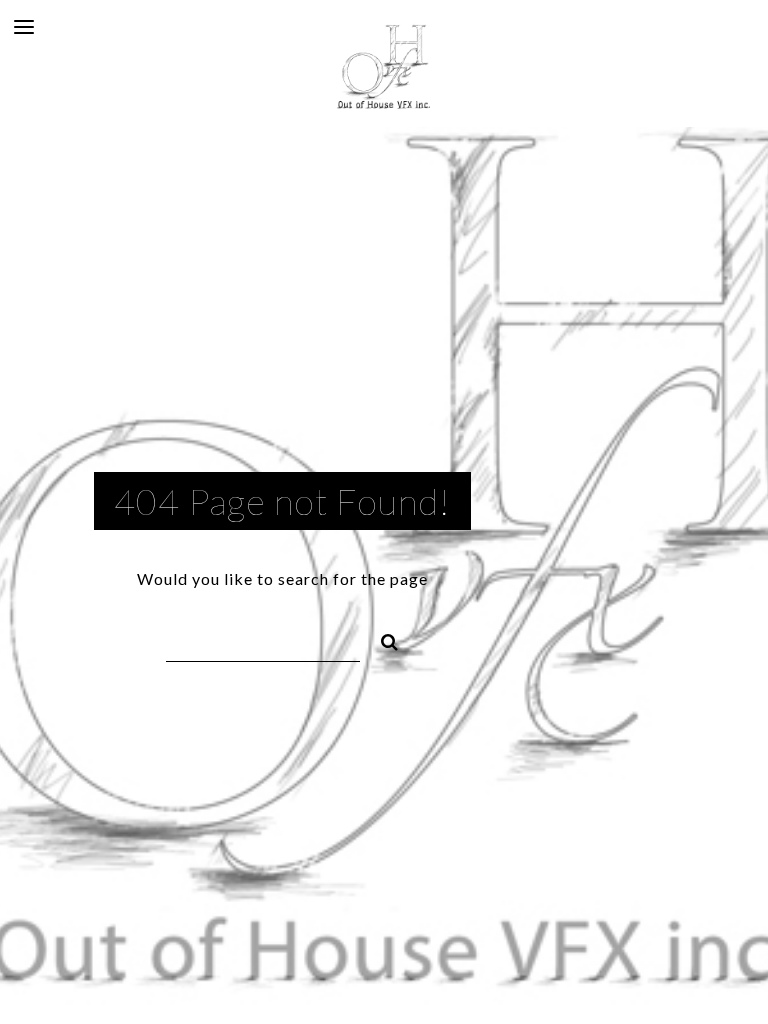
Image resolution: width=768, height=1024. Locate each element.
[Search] (381, 639)
